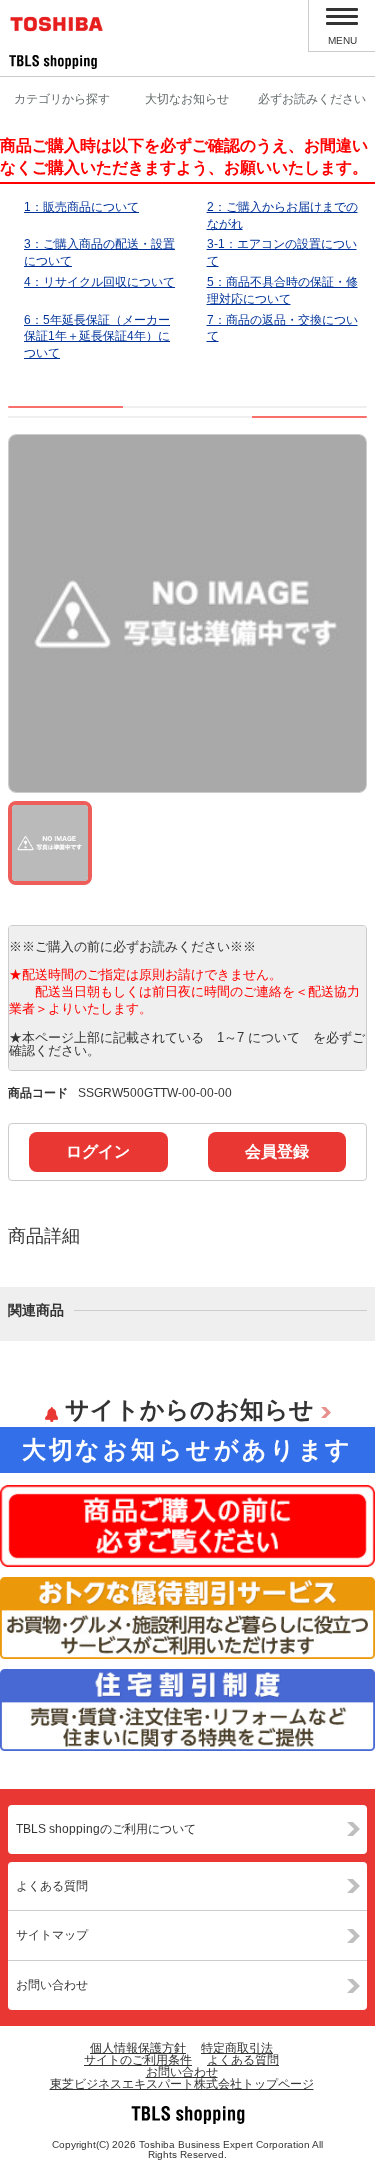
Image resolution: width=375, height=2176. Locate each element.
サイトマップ (52, 1935)
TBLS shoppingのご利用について (106, 1829)
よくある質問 (52, 1886)
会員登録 (277, 1151)
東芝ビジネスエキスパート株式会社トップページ (182, 2084)
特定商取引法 (237, 2048)
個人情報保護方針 (138, 2048)
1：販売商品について (81, 207)
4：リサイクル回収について (99, 282)
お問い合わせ (52, 1985)
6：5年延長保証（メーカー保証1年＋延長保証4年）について (97, 337)
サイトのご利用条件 (138, 2060)
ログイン (98, 1151)
